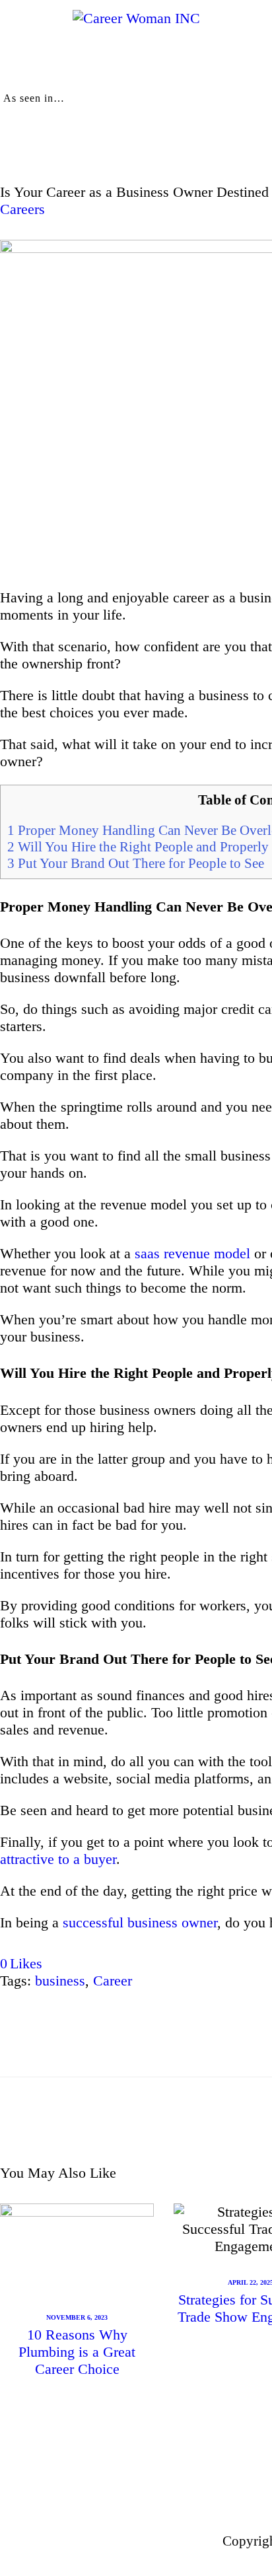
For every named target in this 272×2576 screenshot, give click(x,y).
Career (113, 1981)
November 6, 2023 (77, 2317)
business (60, 1981)
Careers (22, 209)
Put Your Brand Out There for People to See (136, 863)
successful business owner (140, 1922)
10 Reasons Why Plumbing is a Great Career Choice (77, 2352)
